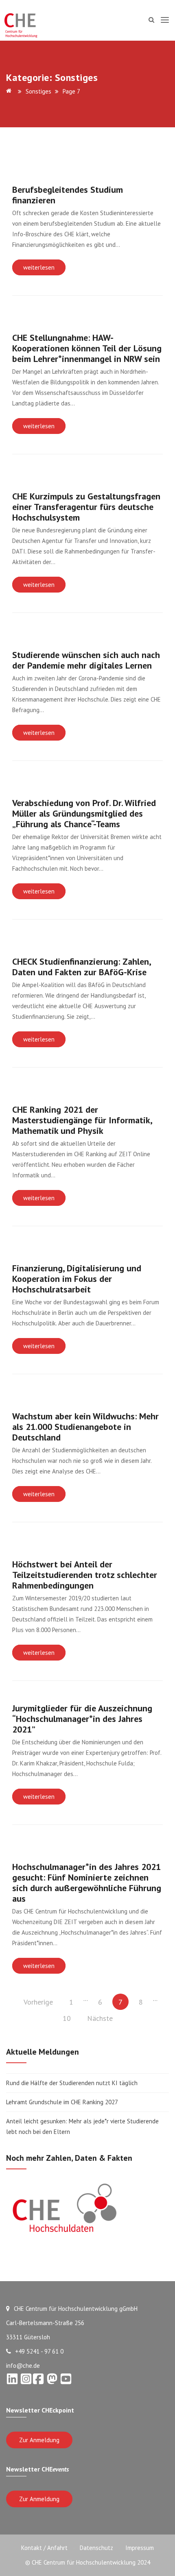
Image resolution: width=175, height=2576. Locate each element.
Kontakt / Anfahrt (44, 2548)
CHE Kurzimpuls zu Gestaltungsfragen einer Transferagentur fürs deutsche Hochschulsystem (86, 507)
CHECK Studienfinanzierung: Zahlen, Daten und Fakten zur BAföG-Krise (81, 967)
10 (67, 2018)
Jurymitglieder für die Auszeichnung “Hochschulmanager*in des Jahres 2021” (82, 1719)
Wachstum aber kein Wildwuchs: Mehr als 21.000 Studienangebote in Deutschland (85, 1427)
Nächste (100, 2018)
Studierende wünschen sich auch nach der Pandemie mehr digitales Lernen (86, 660)
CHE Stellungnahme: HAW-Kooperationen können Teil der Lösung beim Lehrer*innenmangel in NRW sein (87, 348)
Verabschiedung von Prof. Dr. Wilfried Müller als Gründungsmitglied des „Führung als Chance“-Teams (84, 813)
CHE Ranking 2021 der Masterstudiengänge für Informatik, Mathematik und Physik (82, 1120)
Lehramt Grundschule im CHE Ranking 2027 (62, 2102)
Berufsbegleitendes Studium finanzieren (68, 195)
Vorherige (38, 2002)
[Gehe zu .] (10, 91)
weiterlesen (39, 267)
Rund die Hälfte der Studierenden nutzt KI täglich (72, 2083)
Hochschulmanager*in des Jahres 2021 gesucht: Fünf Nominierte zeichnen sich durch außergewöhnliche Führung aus (87, 1883)
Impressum (140, 2548)
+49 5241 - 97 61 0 (39, 2351)
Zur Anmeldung (39, 2440)
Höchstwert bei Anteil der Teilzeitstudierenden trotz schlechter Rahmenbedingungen (85, 1575)
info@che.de (23, 2366)
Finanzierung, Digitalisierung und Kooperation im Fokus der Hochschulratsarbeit (77, 1279)
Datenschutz (96, 2548)
